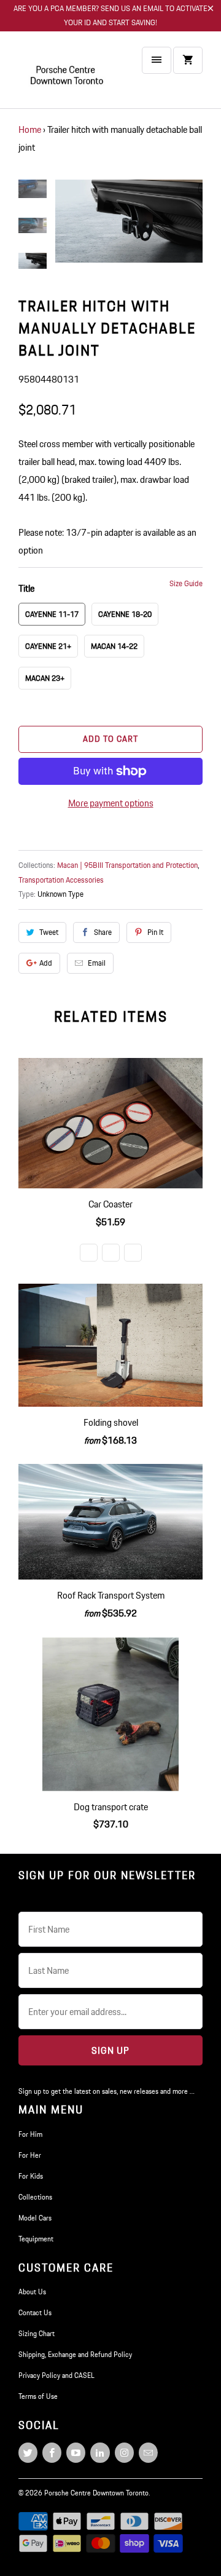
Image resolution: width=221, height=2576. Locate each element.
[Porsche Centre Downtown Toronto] (68, 75)
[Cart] (188, 60)
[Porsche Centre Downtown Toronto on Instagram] (124, 2453)
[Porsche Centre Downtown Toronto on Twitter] (28, 2453)
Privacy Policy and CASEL (56, 2375)
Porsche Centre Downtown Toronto (96, 2493)
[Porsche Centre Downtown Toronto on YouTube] (76, 2453)
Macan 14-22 (114, 646)
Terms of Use (38, 2396)
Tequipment (36, 2239)
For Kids (31, 2176)
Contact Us (35, 2312)
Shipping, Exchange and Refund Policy (75, 2354)
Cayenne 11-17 (52, 614)
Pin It (155, 932)
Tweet (49, 932)
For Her (30, 2155)
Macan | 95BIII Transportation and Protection (127, 865)
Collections (35, 2197)
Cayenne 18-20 (125, 614)
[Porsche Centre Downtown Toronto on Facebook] (52, 2453)
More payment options (111, 803)
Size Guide (186, 583)
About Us (32, 2292)
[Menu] (157, 60)
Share (103, 932)
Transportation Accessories (61, 880)
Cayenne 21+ (48, 646)
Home (30, 129)
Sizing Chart (37, 2333)
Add (46, 963)
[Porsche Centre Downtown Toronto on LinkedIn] (100, 2453)
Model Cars (35, 2218)
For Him (30, 2134)
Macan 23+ (45, 678)
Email (97, 963)
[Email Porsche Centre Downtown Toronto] (148, 2453)
